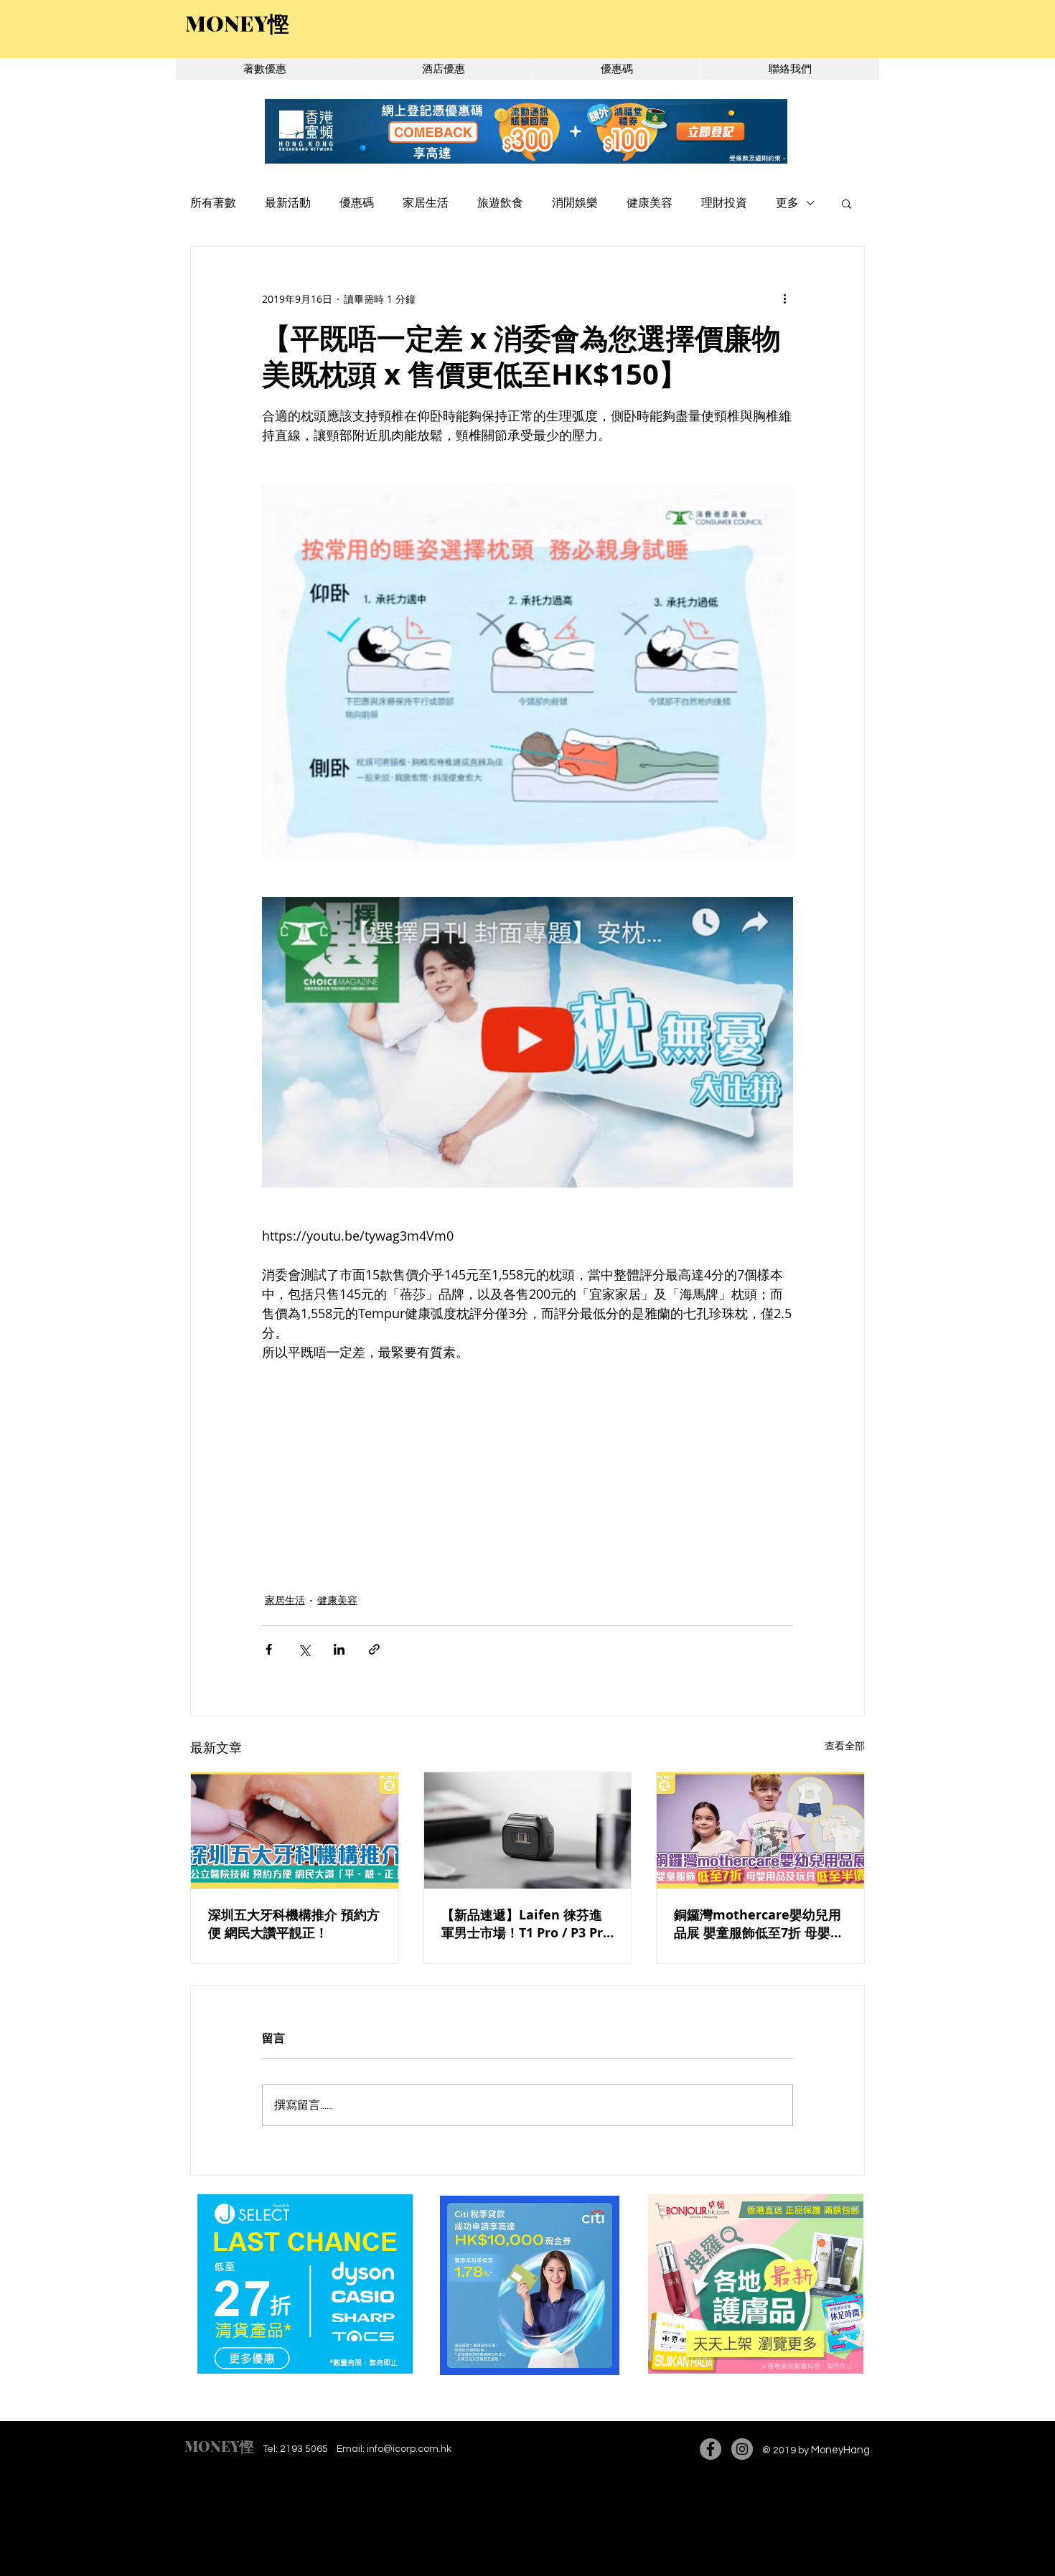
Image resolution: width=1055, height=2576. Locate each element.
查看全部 (845, 1745)
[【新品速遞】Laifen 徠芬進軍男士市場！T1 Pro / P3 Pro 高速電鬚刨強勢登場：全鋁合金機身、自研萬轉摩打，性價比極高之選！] (528, 1830)
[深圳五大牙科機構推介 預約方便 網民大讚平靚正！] (295, 1830)
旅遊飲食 (500, 203)
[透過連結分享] (374, 1649)
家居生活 (426, 203)
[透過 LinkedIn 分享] (339, 1649)
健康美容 (650, 203)
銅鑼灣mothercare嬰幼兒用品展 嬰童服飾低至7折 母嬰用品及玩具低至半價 (759, 1924)
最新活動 (288, 203)
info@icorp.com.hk (409, 2449)
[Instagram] (742, 2449)
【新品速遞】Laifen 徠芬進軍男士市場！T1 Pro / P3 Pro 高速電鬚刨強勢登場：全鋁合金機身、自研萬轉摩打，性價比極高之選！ (526, 1924)
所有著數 (213, 203)
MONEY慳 (219, 2446)
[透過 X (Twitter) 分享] (304, 1649)
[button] (847, 203)
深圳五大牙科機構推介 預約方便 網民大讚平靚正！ (294, 1924)
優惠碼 (357, 203)
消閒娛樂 (575, 203)
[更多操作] (784, 299)
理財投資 (724, 203)
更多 (787, 203)
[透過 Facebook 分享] (269, 1649)
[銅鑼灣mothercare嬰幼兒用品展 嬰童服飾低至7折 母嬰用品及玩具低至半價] (760, 1830)
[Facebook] (711, 2449)
